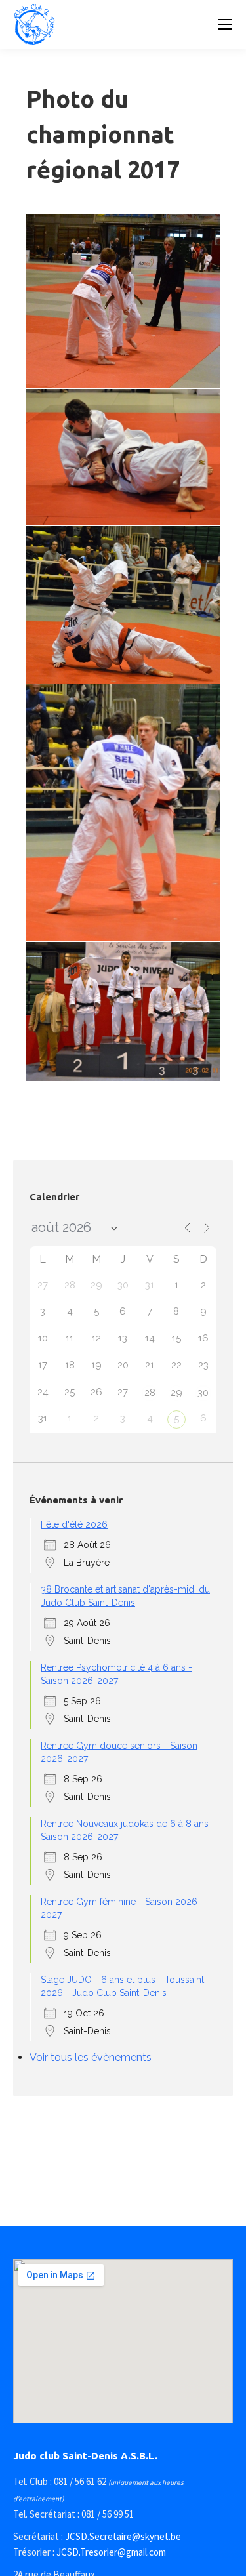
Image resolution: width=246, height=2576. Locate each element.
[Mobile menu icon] (225, 24)
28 (150, 1393)
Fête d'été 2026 (74, 1524)
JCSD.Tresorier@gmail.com (111, 2552)
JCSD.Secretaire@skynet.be (123, 2536)
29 (176, 1393)
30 (203, 1393)
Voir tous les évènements (91, 2057)
